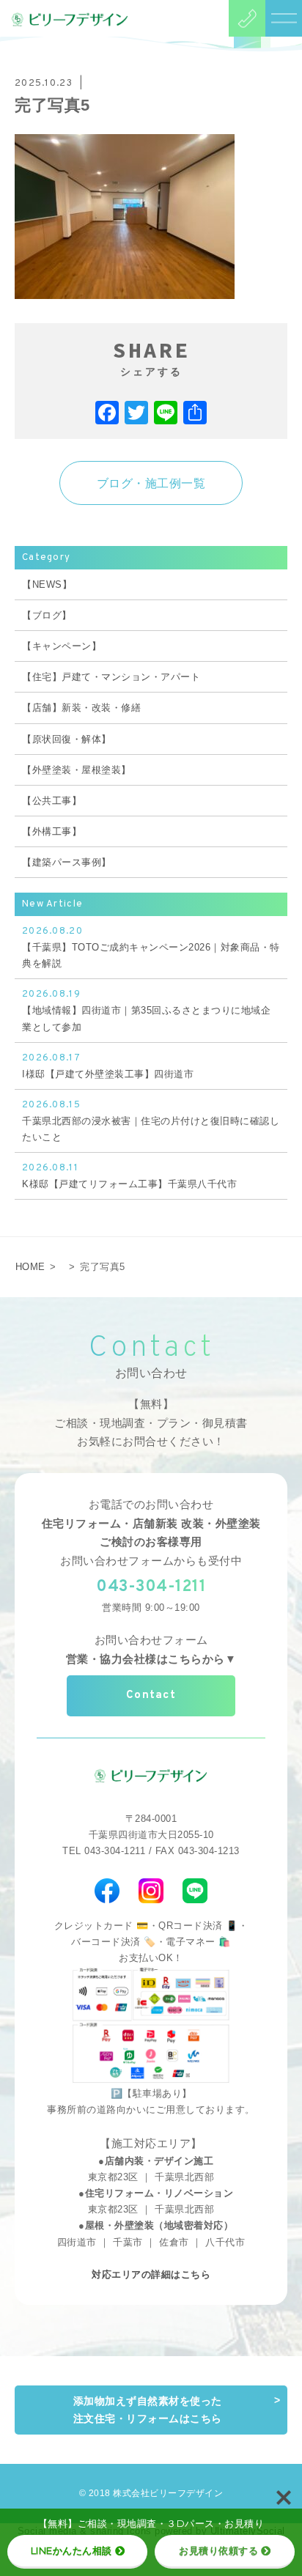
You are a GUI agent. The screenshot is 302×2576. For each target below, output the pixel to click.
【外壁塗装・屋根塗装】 (77, 770)
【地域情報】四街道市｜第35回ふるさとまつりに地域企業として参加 (146, 1010)
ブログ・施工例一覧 (151, 483)
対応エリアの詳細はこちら (151, 2274)
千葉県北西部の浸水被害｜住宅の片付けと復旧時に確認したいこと (151, 1121)
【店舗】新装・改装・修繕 (81, 708)
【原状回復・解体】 (67, 739)
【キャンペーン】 (62, 646)
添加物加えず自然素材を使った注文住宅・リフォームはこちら (148, 2410)
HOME (30, 1267)
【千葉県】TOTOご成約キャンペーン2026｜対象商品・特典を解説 (151, 947)
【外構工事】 (52, 831)
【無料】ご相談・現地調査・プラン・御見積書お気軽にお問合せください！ (151, 1423)
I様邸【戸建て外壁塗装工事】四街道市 (108, 1066)
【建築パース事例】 (67, 862)
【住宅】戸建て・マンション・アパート (111, 677)
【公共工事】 (52, 801)
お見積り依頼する (218, 2550)
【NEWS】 (47, 584)
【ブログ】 (47, 615)
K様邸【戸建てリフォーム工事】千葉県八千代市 (129, 1176)
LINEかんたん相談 (71, 2550)
